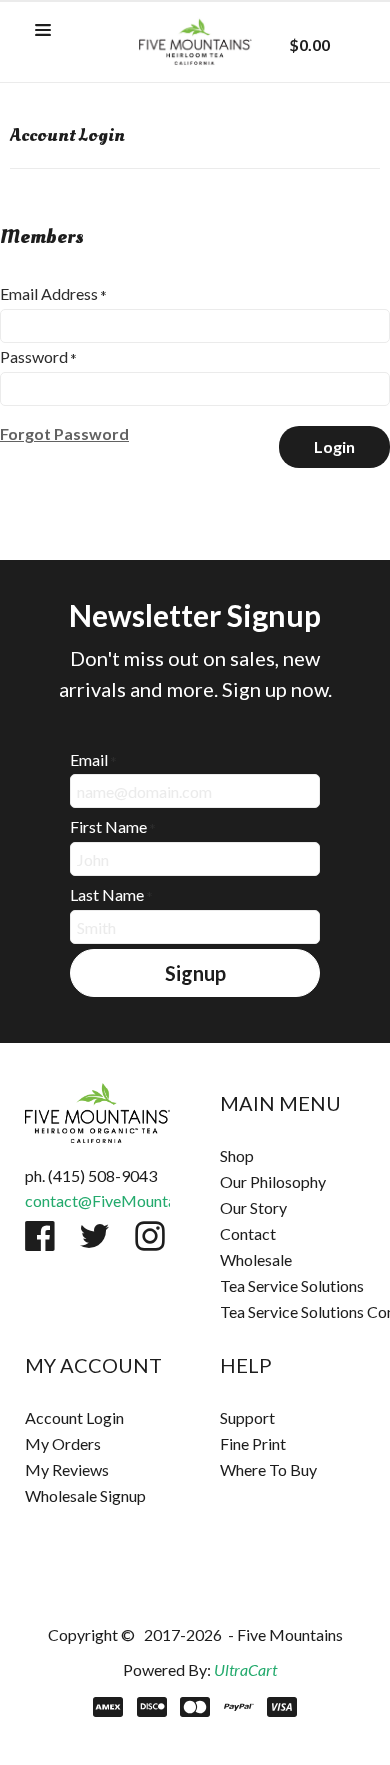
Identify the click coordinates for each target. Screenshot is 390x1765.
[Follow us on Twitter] (95, 1236)
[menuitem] (292, 1156)
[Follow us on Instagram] (150, 1236)
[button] (43, 31)
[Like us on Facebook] (40, 1236)
